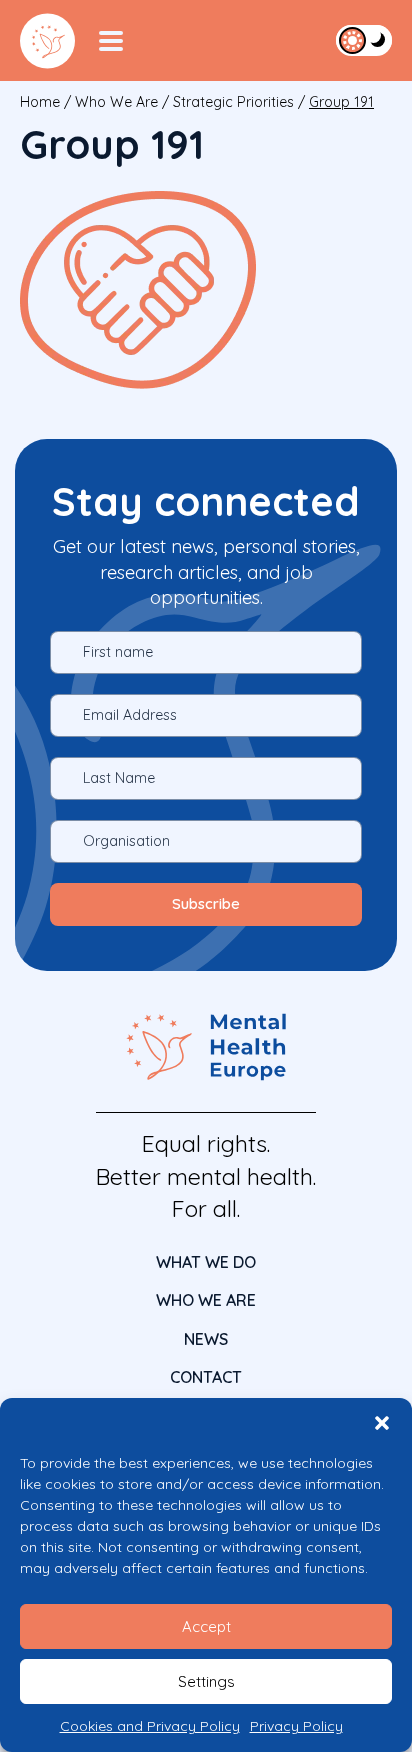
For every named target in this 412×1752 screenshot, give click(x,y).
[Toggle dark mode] (364, 40)
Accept (206, 1626)
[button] (382, 1423)
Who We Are (116, 102)
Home (40, 102)
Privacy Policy (296, 1726)
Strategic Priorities (233, 102)
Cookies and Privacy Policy (150, 1726)
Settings (206, 1681)
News (206, 1339)
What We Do (206, 1262)
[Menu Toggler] (111, 41)
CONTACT (206, 1377)
